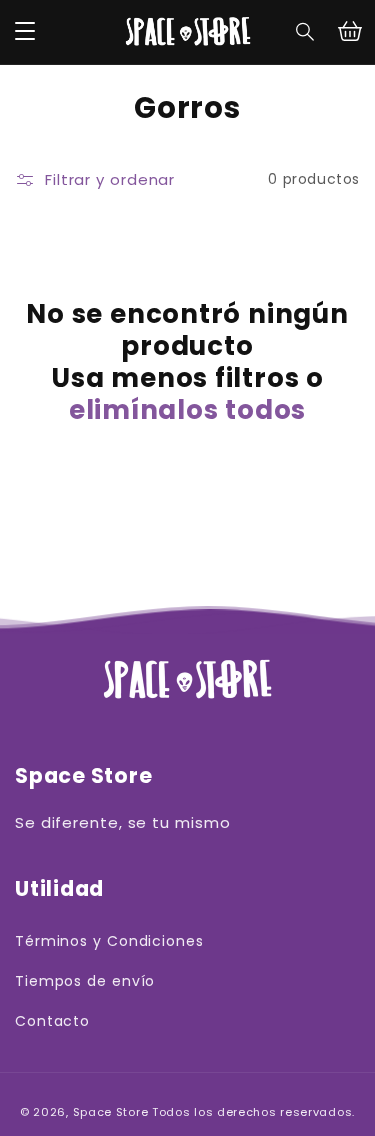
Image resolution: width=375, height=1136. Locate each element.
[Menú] (25, 32)
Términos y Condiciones (109, 941)
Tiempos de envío (85, 981)
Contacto (52, 1021)
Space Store (111, 1112)
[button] (306, 32)
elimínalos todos (187, 410)
